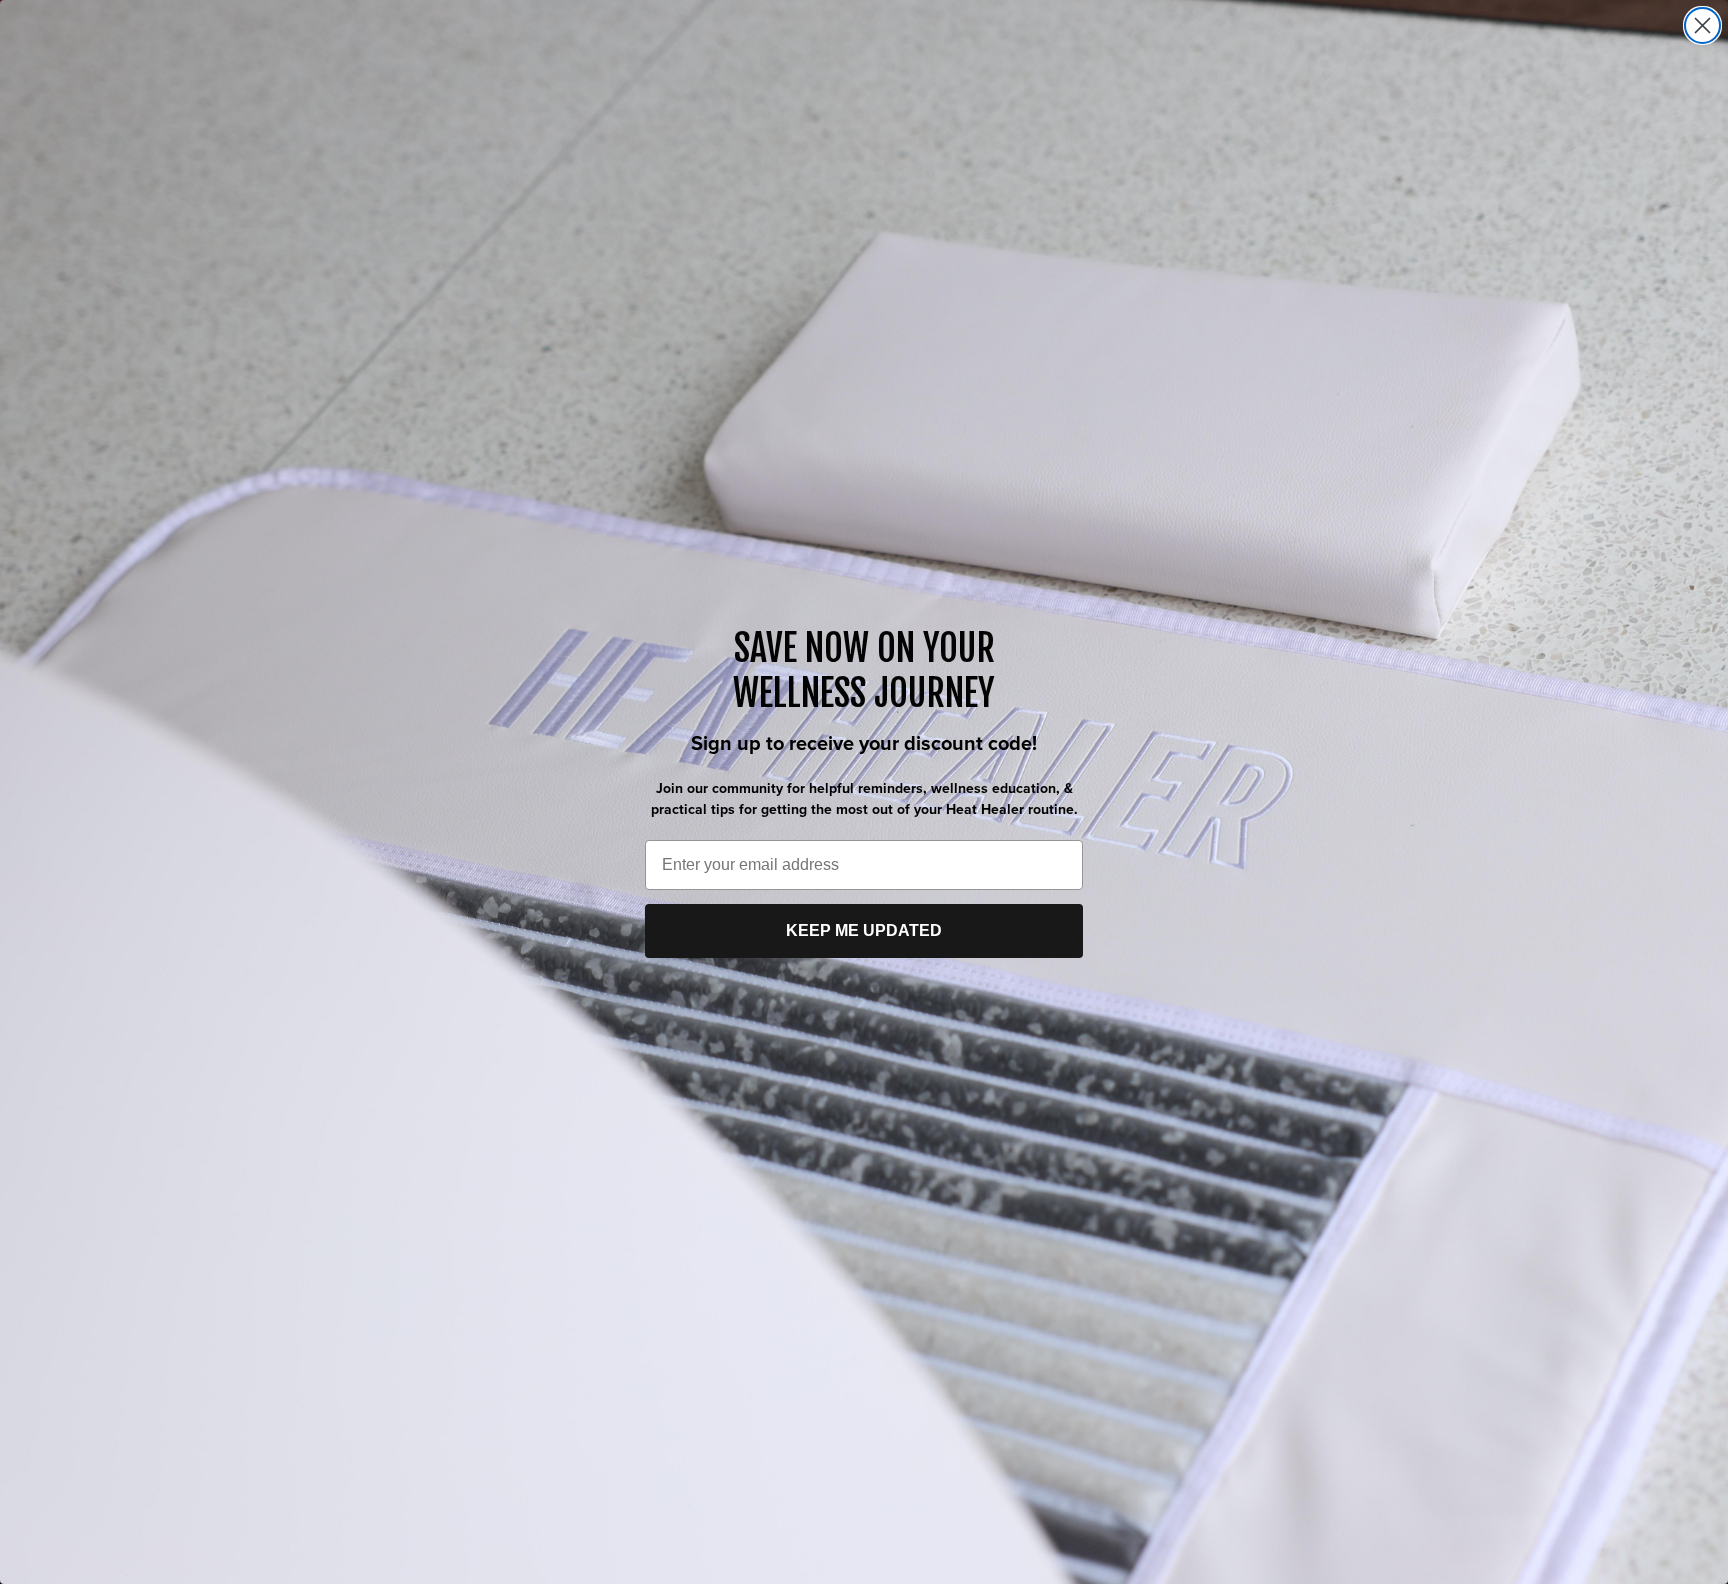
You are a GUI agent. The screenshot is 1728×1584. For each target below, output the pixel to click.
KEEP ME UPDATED (864, 930)
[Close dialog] (1702, 25)
